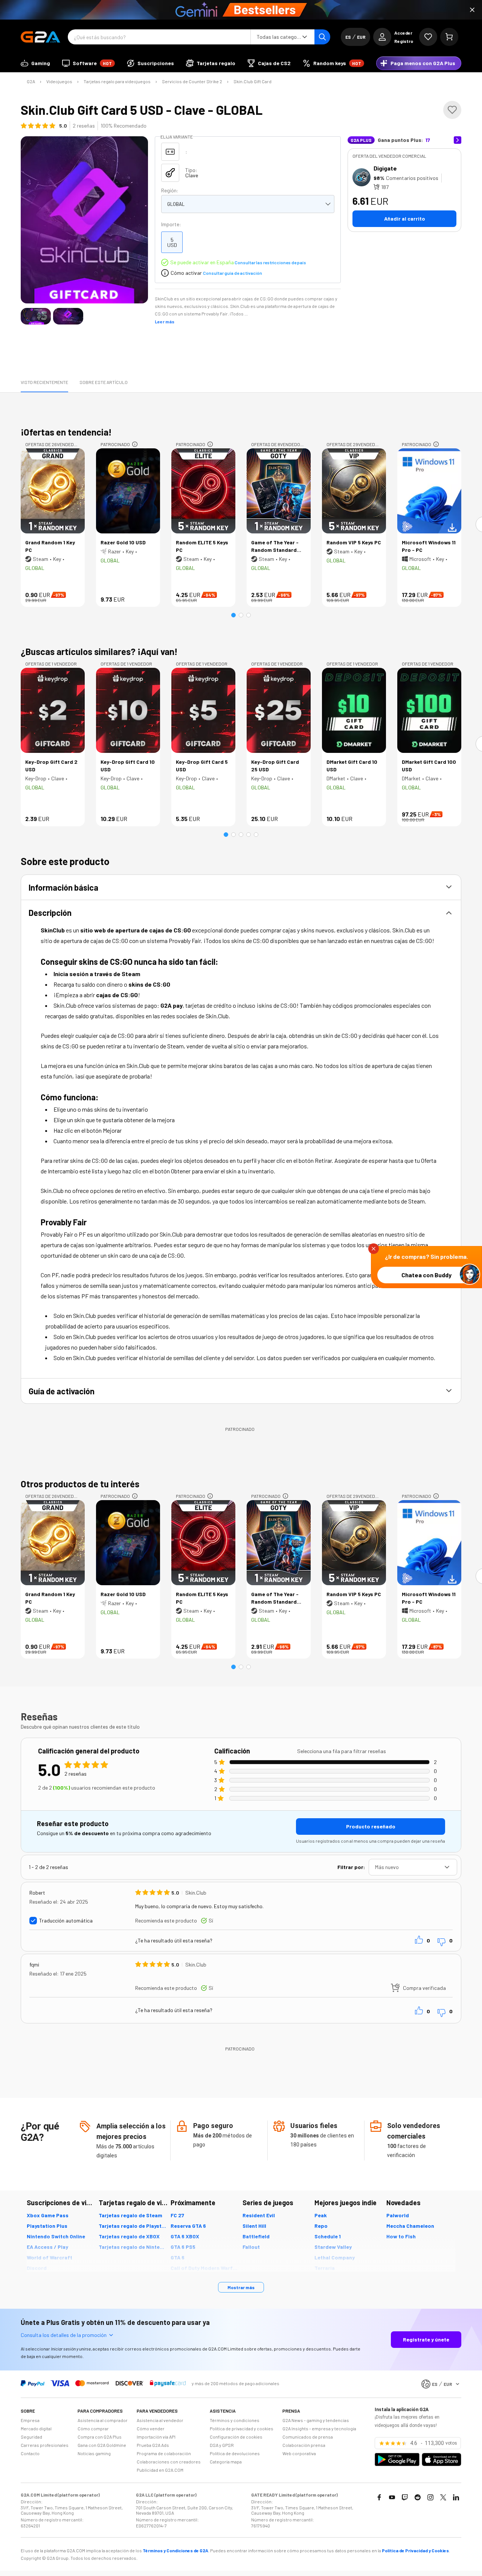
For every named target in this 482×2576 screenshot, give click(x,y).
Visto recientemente (44, 382)
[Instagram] (430, 2497)
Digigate (385, 168)
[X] (443, 2497)
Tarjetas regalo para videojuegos (117, 81)
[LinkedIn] (456, 2497)
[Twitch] (405, 2497)
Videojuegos (59, 81)
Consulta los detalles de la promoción (64, 2335)
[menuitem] (35, 63)
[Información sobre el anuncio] (135, 444)
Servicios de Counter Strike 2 (192, 81)
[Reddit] (418, 2497)
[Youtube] (392, 2497)
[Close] (472, 10)
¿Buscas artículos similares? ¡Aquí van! (99, 651)
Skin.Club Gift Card (252, 81)
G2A (31, 81)
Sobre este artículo (104, 382)
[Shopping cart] (449, 37)
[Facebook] (379, 2497)
